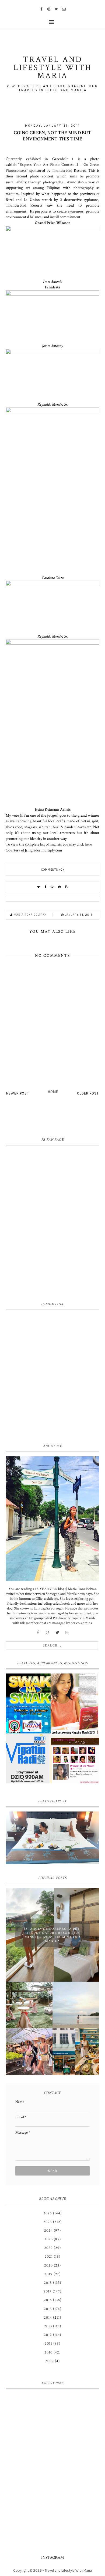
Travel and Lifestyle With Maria (68, 2570)
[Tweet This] (38, 887)
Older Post (88, 1093)
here (88, 844)
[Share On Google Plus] (52, 887)
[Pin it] (59, 887)
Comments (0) (53, 870)
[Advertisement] (52, 1376)
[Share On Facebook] (45, 887)
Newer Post (18, 1093)
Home (53, 1092)
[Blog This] (66, 887)
